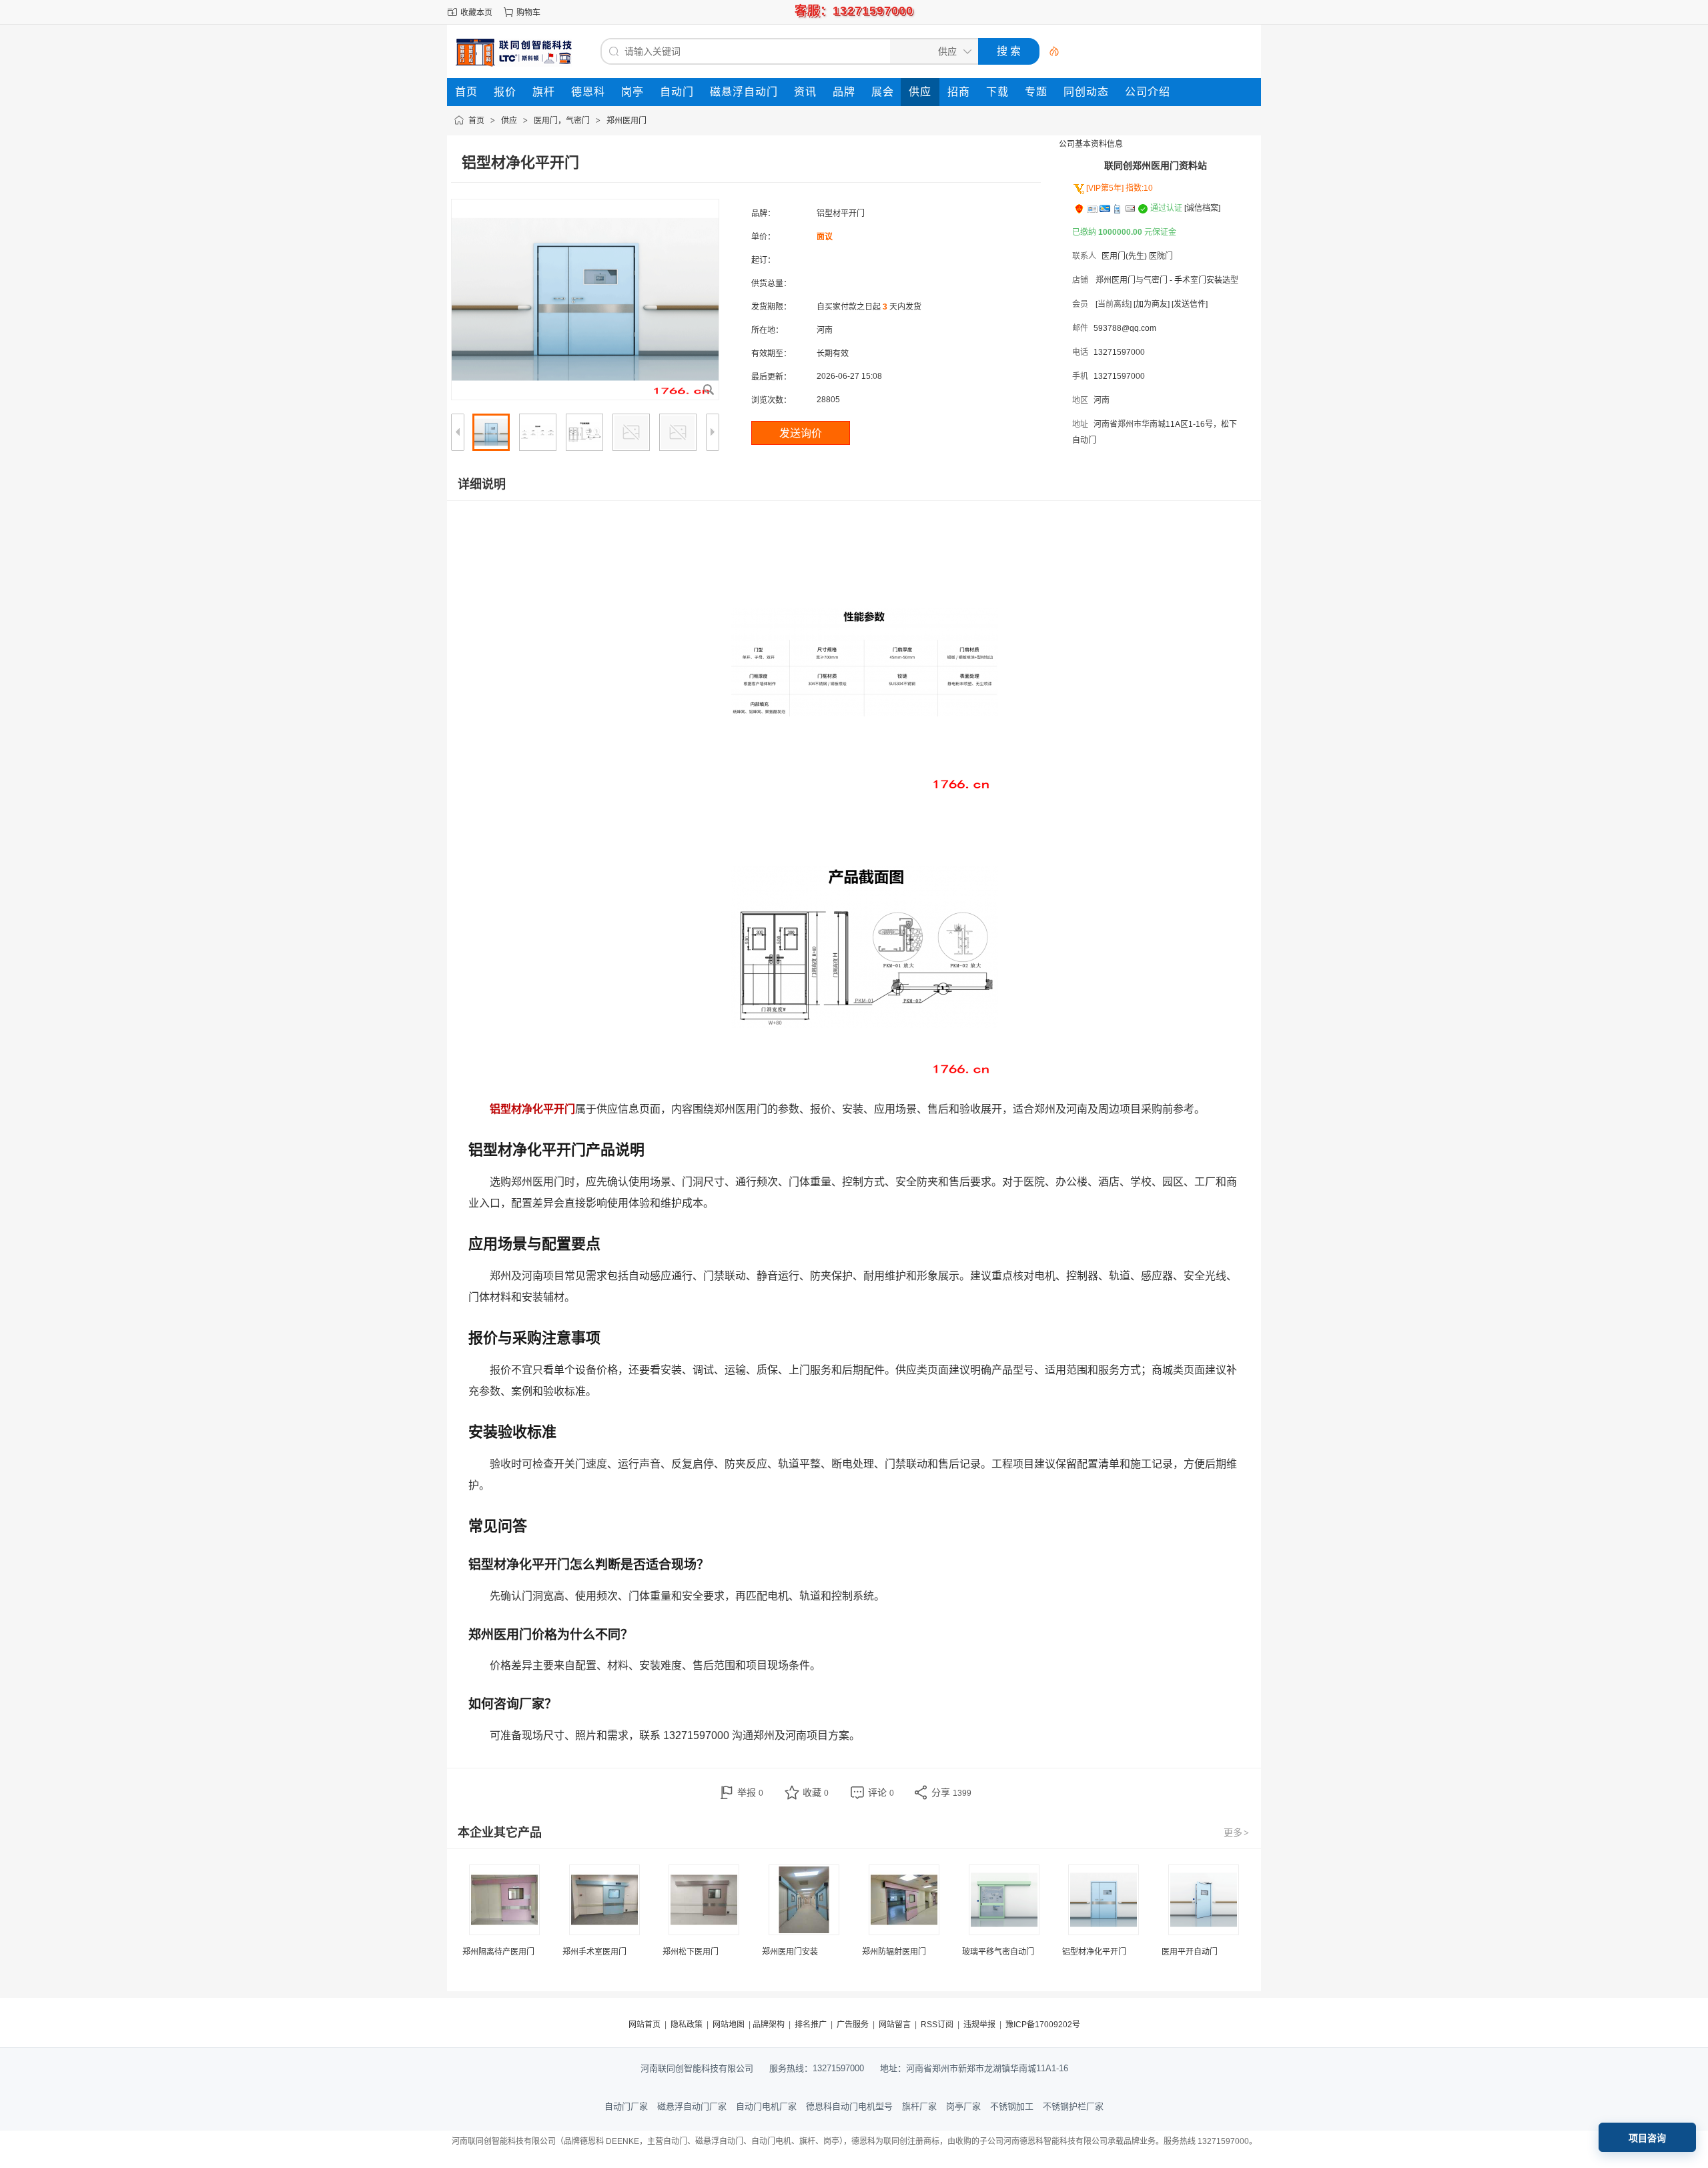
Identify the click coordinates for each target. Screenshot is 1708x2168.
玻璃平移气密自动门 (998, 1952)
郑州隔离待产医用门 (498, 1952)
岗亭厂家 (963, 2106)
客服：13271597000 (854, 11)
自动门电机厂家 (766, 2106)
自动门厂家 (626, 2106)
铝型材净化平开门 (1094, 1952)
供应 (509, 121)
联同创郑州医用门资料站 (1156, 165)
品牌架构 (769, 2025)
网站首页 (645, 2025)
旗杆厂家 (919, 2106)
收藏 (816, 1792)
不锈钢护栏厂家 (1073, 2106)
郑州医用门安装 (790, 1952)
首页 (476, 121)
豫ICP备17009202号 (1043, 2025)
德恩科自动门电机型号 (849, 2106)
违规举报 (979, 2025)
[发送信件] (1190, 304)
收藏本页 (476, 13)
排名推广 (811, 2025)
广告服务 (853, 2025)
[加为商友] (1152, 304)
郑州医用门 (626, 121)
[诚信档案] (1202, 208)
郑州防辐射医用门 (894, 1952)
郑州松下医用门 (691, 1952)
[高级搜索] (1049, 51)
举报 (750, 1792)
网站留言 (895, 2025)
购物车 (528, 13)
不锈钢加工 (1012, 2106)
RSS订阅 (937, 2025)
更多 (1236, 1832)
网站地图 (729, 2025)
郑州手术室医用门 (594, 1952)
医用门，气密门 (562, 121)
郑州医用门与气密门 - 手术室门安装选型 (1167, 280)
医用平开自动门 (1190, 1952)
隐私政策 (687, 2025)
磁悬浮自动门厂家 (692, 2106)
